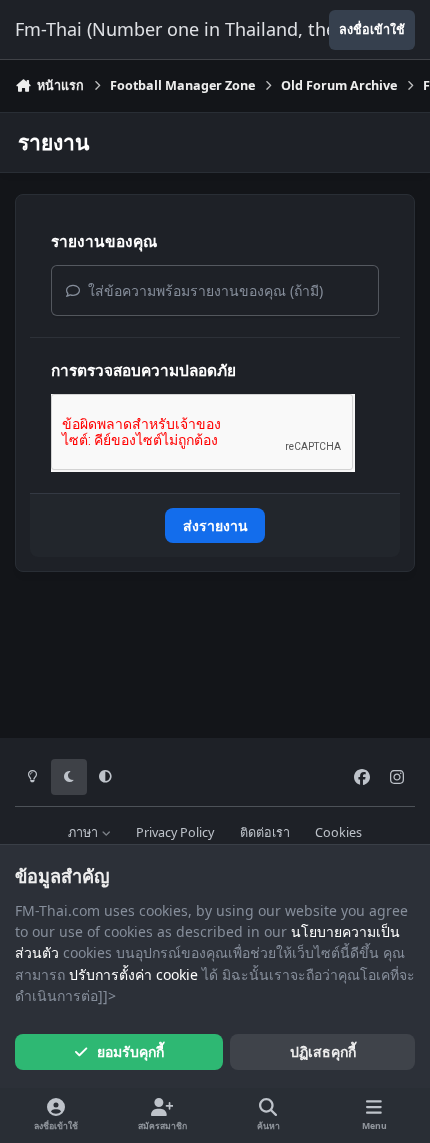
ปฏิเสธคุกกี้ (323, 1051)
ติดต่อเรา (265, 832)
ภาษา (84, 832)
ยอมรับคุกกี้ (130, 1051)
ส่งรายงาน (215, 525)
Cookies (338, 832)
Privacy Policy (175, 832)
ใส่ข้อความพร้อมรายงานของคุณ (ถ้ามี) (203, 290)
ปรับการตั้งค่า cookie (133, 974)
